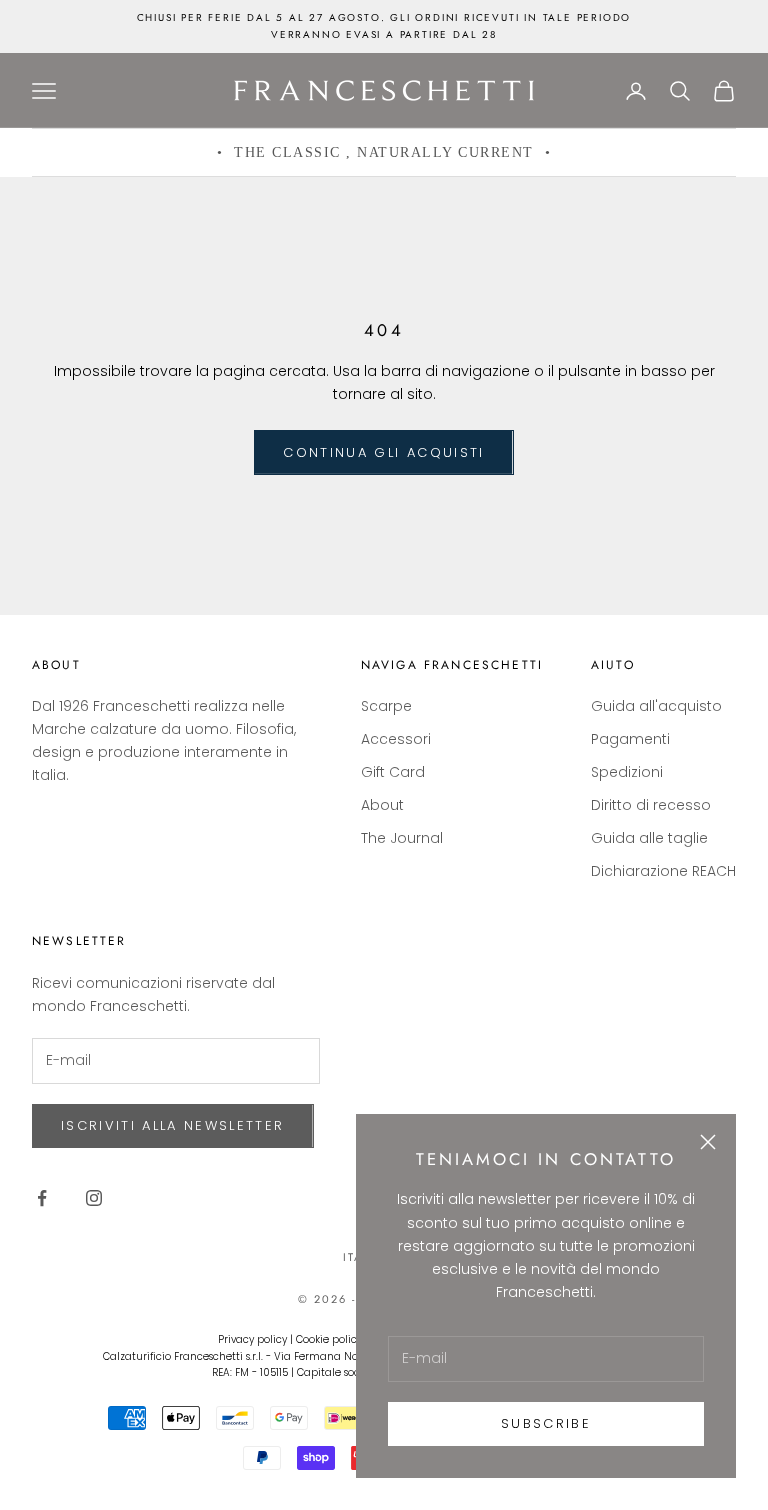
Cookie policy (329, 1339)
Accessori (396, 739)
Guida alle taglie (649, 838)
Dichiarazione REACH (663, 871)
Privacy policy (252, 1339)
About (382, 805)
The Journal (402, 838)
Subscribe (546, 1423)
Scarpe (386, 706)
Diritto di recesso (651, 805)
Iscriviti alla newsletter (173, 1125)
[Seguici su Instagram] (94, 1198)
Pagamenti (630, 739)
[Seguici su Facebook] (42, 1198)
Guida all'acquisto (656, 706)
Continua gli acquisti (383, 452)
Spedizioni (627, 772)
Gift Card (393, 772)
